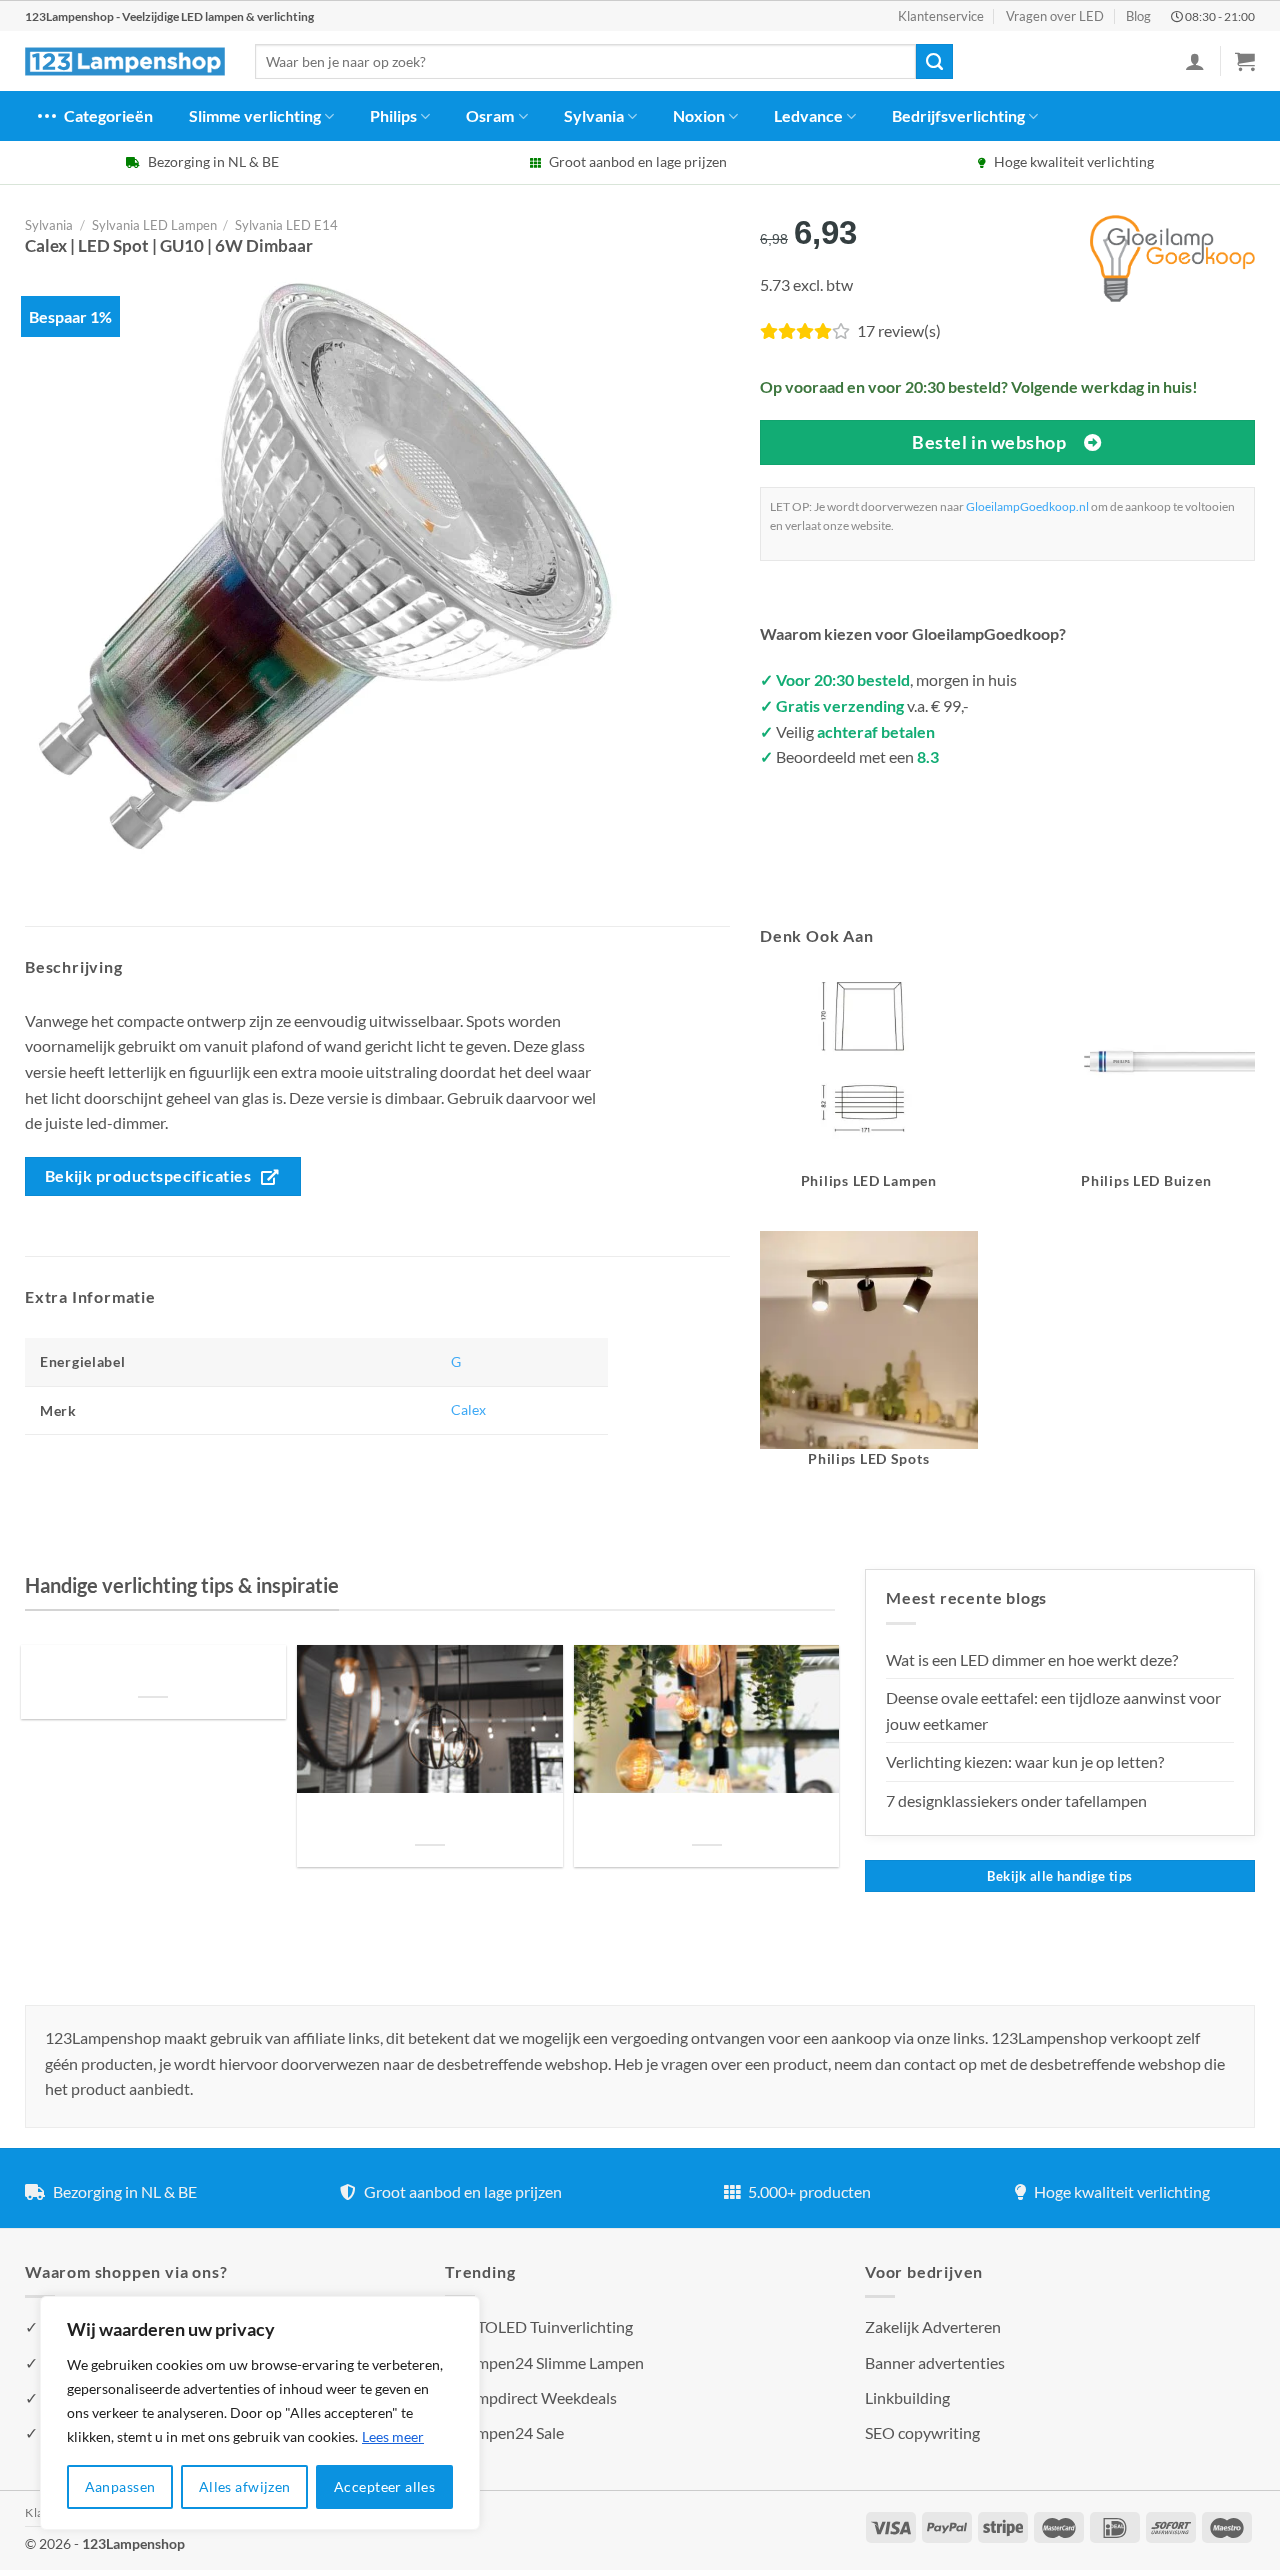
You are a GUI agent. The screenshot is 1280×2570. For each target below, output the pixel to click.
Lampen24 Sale (512, 2432)
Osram (490, 115)
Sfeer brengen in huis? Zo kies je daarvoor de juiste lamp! (429, 1820)
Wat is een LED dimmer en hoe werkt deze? (1032, 1659)
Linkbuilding (907, 2397)
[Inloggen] (1195, 61)
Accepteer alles (384, 2486)
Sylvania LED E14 (286, 225)
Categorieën (108, 115)
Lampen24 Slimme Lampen (552, 2362)
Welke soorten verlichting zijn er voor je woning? (707, 1820)
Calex (468, 1409)
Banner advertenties (935, 2362)
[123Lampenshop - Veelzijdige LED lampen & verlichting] (125, 62)
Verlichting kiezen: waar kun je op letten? (1025, 1761)
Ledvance (808, 115)
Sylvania (594, 115)
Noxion (699, 115)
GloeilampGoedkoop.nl (1027, 506)
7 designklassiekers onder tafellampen (1018, 1800)
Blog (1138, 16)
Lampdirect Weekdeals (538, 2397)
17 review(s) (899, 330)
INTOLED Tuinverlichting (546, 2326)
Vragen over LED (1055, 16)
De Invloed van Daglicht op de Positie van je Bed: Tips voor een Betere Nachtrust (153, 1671)
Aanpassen (120, 2486)
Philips (393, 115)
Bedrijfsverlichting (958, 115)
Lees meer (393, 2436)
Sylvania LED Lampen (154, 225)
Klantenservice (941, 16)
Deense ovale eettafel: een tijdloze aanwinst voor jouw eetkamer (1053, 1710)
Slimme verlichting (255, 115)
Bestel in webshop (989, 442)
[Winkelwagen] (1245, 61)
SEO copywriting (922, 2432)
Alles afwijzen (245, 2486)
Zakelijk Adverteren (933, 2326)
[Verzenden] (934, 62)
